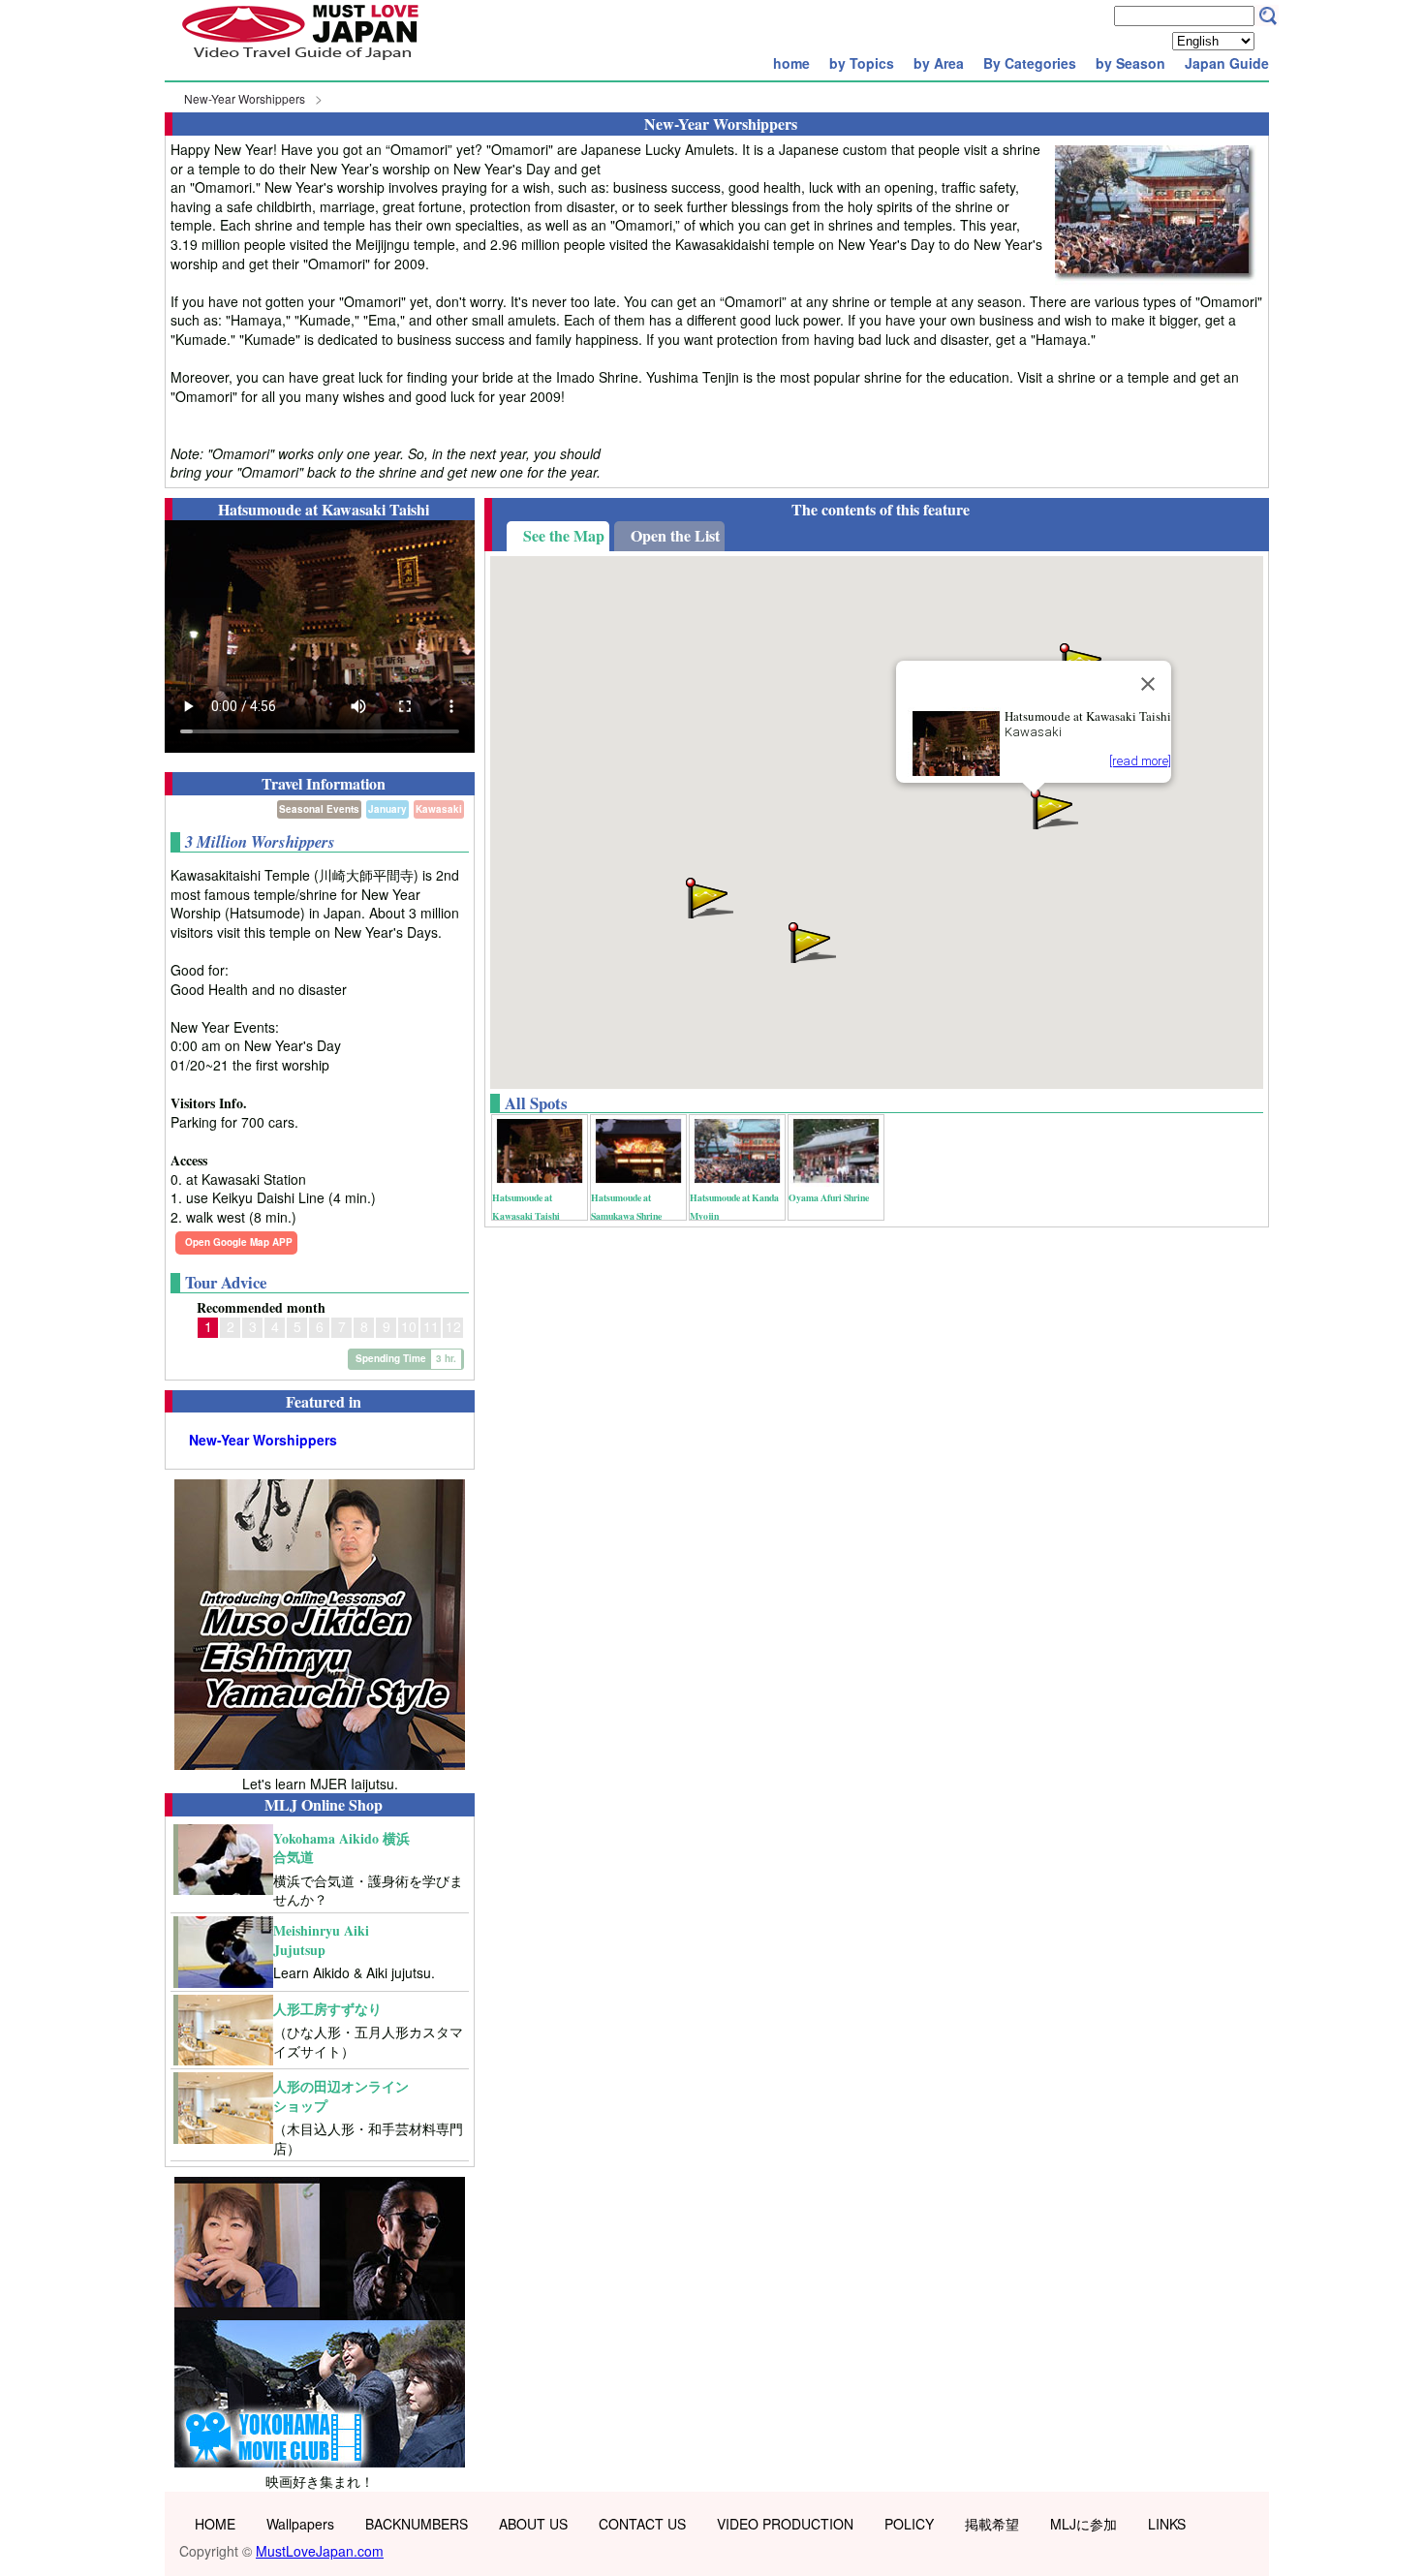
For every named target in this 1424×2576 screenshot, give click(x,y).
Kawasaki (439, 809)
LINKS (1167, 2524)
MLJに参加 (1083, 2524)
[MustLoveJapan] (300, 62)
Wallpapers (300, 2524)
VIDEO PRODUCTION (785, 2524)
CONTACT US (642, 2524)
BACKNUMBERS (417, 2524)
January (387, 809)
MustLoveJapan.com (320, 2551)
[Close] (1148, 684)
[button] (1053, 807)
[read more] (1140, 761)
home (791, 63)
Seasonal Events (319, 809)
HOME (215, 2524)
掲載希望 (992, 2524)
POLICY (909, 2524)
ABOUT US (533, 2524)
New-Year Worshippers (245, 98)
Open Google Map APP (239, 1242)
